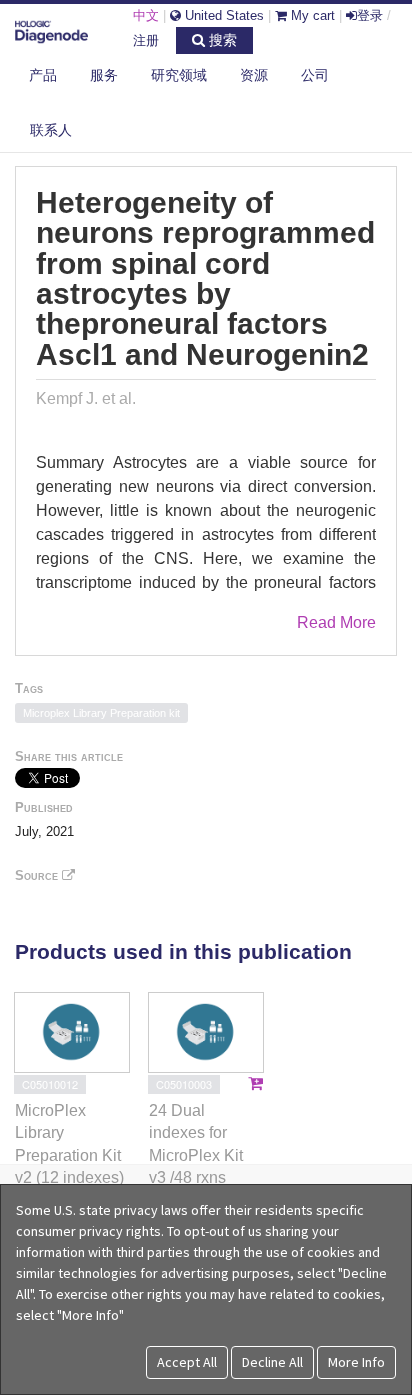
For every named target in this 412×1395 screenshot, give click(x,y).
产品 (43, 75)
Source (38, 875)
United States (222, 15)
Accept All (187, 1362)
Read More (336, 622)
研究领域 (179, 75)
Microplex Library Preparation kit (101, 713)
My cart (311, 15)
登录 (370, 15)
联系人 (51, 130)
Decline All (272, 1362)
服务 (104, 75)
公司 (315, 75)
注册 (146, 40)
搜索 (221, 40)
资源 (254, 75)
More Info (356, 1362)
